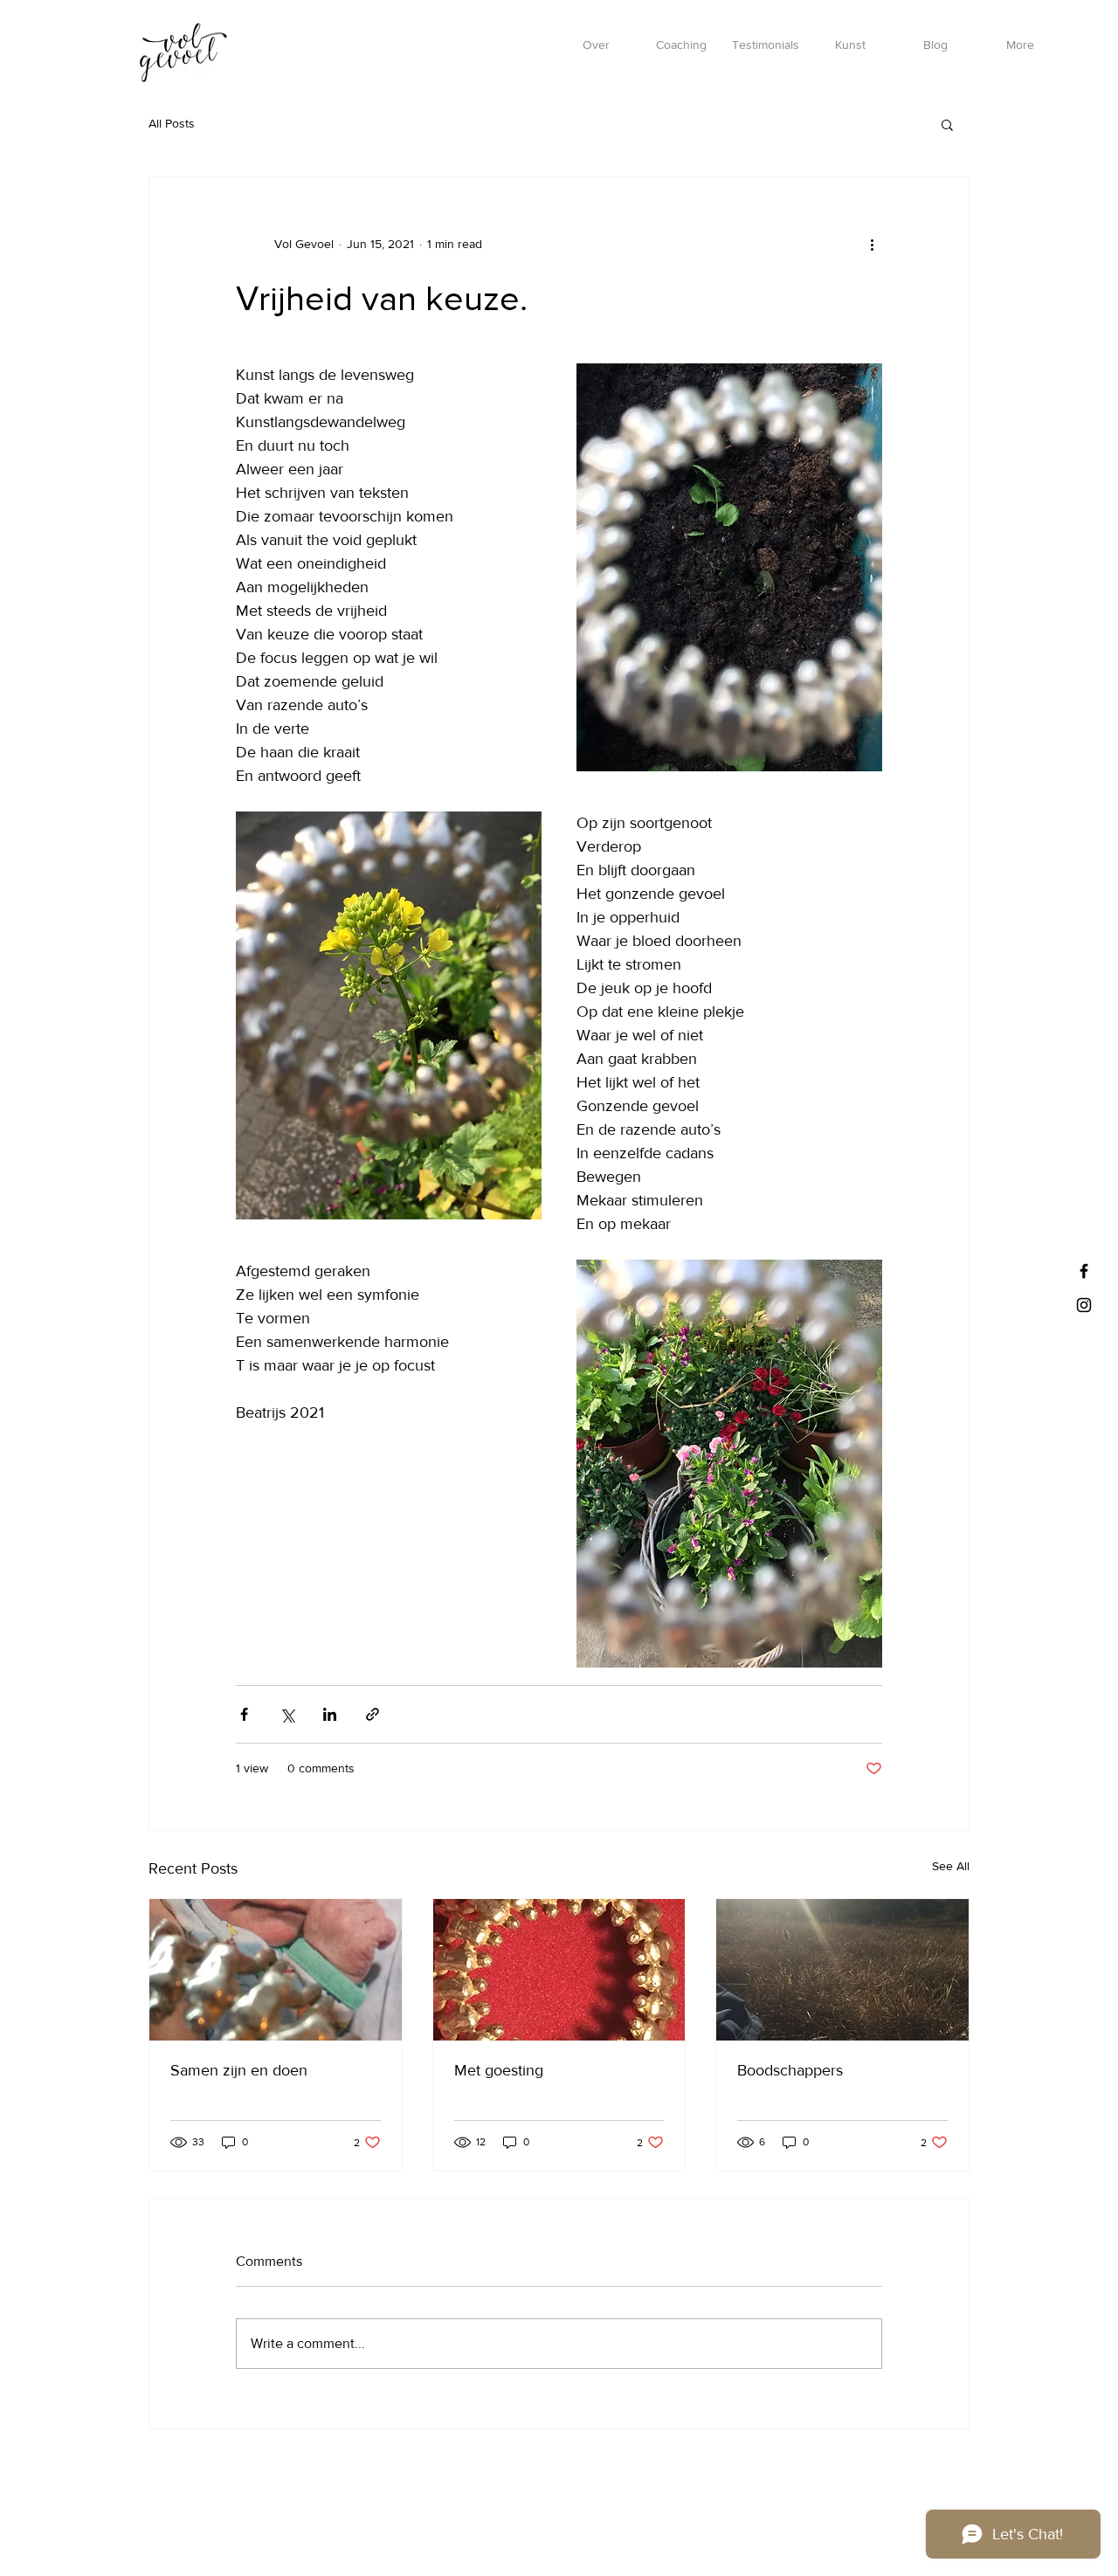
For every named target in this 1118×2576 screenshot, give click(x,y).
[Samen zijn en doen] (276, 1970)
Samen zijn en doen (239, 2070)
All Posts (172, 123)
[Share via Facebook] (244, 1714)
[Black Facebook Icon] (1084, 1271)
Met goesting (499, 2070)
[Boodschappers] (842, 1970)
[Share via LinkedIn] (330, 1714)
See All (951, 1866)
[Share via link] (373, 1714)
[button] (947, 124)
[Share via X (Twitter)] (287, 1714)
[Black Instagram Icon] (1084, 1305)
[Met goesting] (559, 1970)
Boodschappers (790, 2070)
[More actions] (872, 244)
